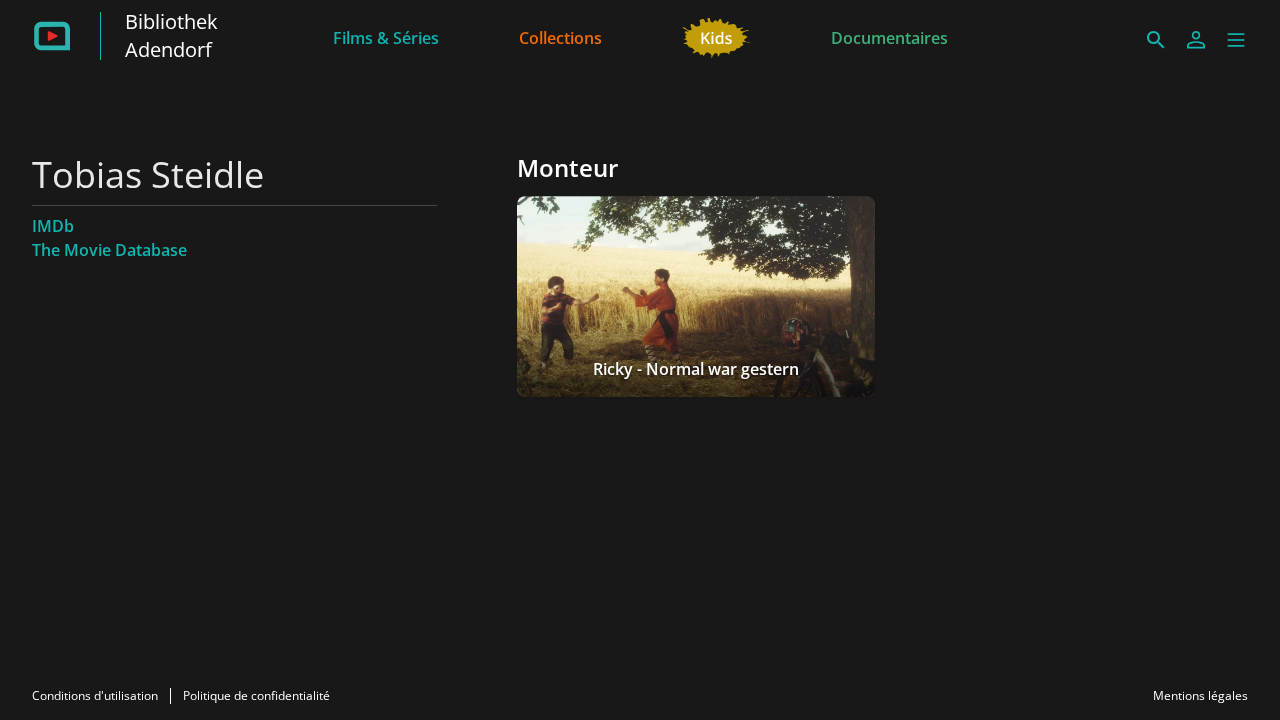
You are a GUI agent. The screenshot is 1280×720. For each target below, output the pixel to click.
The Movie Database (109, 250)
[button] (1236, 40)
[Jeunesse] (716, 36)
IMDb (53, 226)
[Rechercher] (1156, 40)
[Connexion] (1196, 40)
